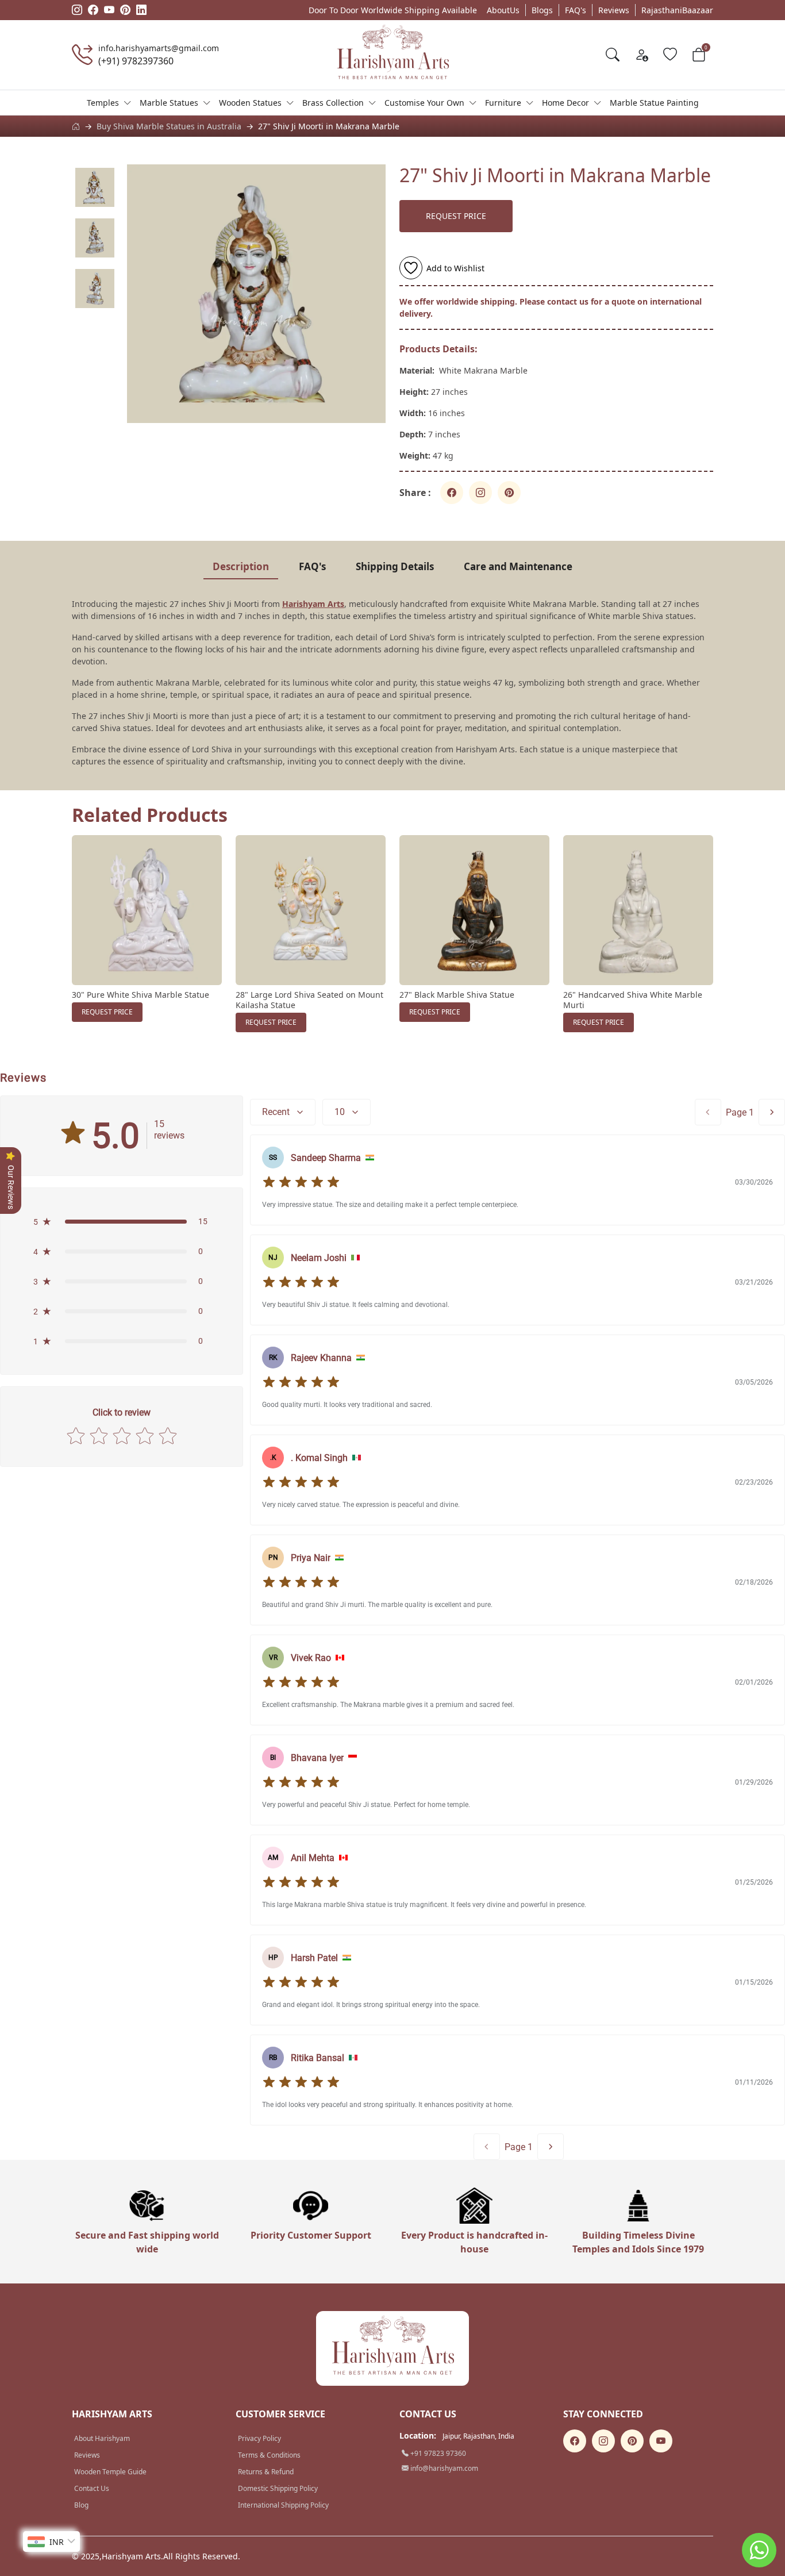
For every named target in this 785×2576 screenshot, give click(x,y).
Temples (103, 103)
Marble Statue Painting (654, 103)
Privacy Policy (259, 2438)
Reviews (614, 10)
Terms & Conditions (269, 2455)
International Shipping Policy (283, 2505)
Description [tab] (241, 566)
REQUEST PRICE (456, 216)
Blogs (542, 10)
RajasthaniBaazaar (677, 10)
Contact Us (92, 2488)
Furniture (503, 103)
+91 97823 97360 (437, 2453)
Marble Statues (169, 103)
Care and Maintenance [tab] (518, 566)
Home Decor (565, 103)
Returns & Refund (266, 2472)
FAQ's (576, 10)
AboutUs (503, 10)
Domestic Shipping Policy (278, 2488)
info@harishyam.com (443, 2468)
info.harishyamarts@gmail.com (159, 48)
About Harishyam (102, 2438)
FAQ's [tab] (312, 566)
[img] (301, 1182)
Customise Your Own (424, 103)
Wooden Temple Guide (110, 2472)
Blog (81, 2505)
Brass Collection (333, 103)
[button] (122, 1221)
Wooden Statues (250, 103)
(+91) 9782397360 (136, 61)
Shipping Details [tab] (395, 566)
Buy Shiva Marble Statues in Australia (169, 126)
